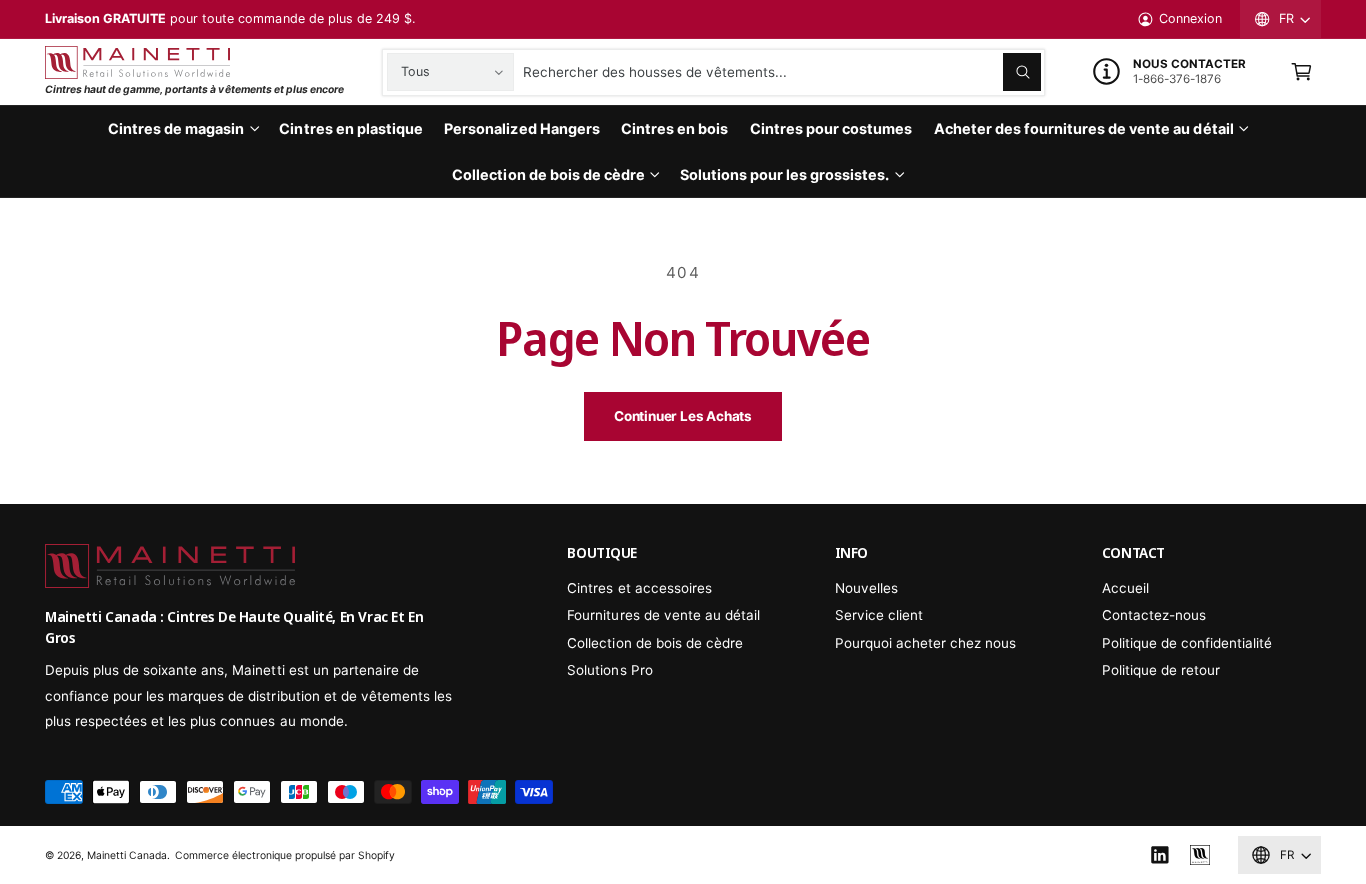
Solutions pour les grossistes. (784, 174)
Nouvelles (866, 588)
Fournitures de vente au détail (663, 615)
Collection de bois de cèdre (548, 174)
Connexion (1190, 18)
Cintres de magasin (176, 128)
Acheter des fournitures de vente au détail (1084, 128)
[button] (1301, 72)
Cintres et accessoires (639, 588)
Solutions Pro (609, 670)
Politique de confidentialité (1187, 643)
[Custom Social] (1200, 856)
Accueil (1125, 588)
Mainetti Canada (127, 855)
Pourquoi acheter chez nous (925, 643)
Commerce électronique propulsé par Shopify (285, 855)
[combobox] (781, 72)
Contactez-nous (1154, 615)
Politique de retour (1161, 670)
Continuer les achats (683, 416)
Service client (879, 615)
